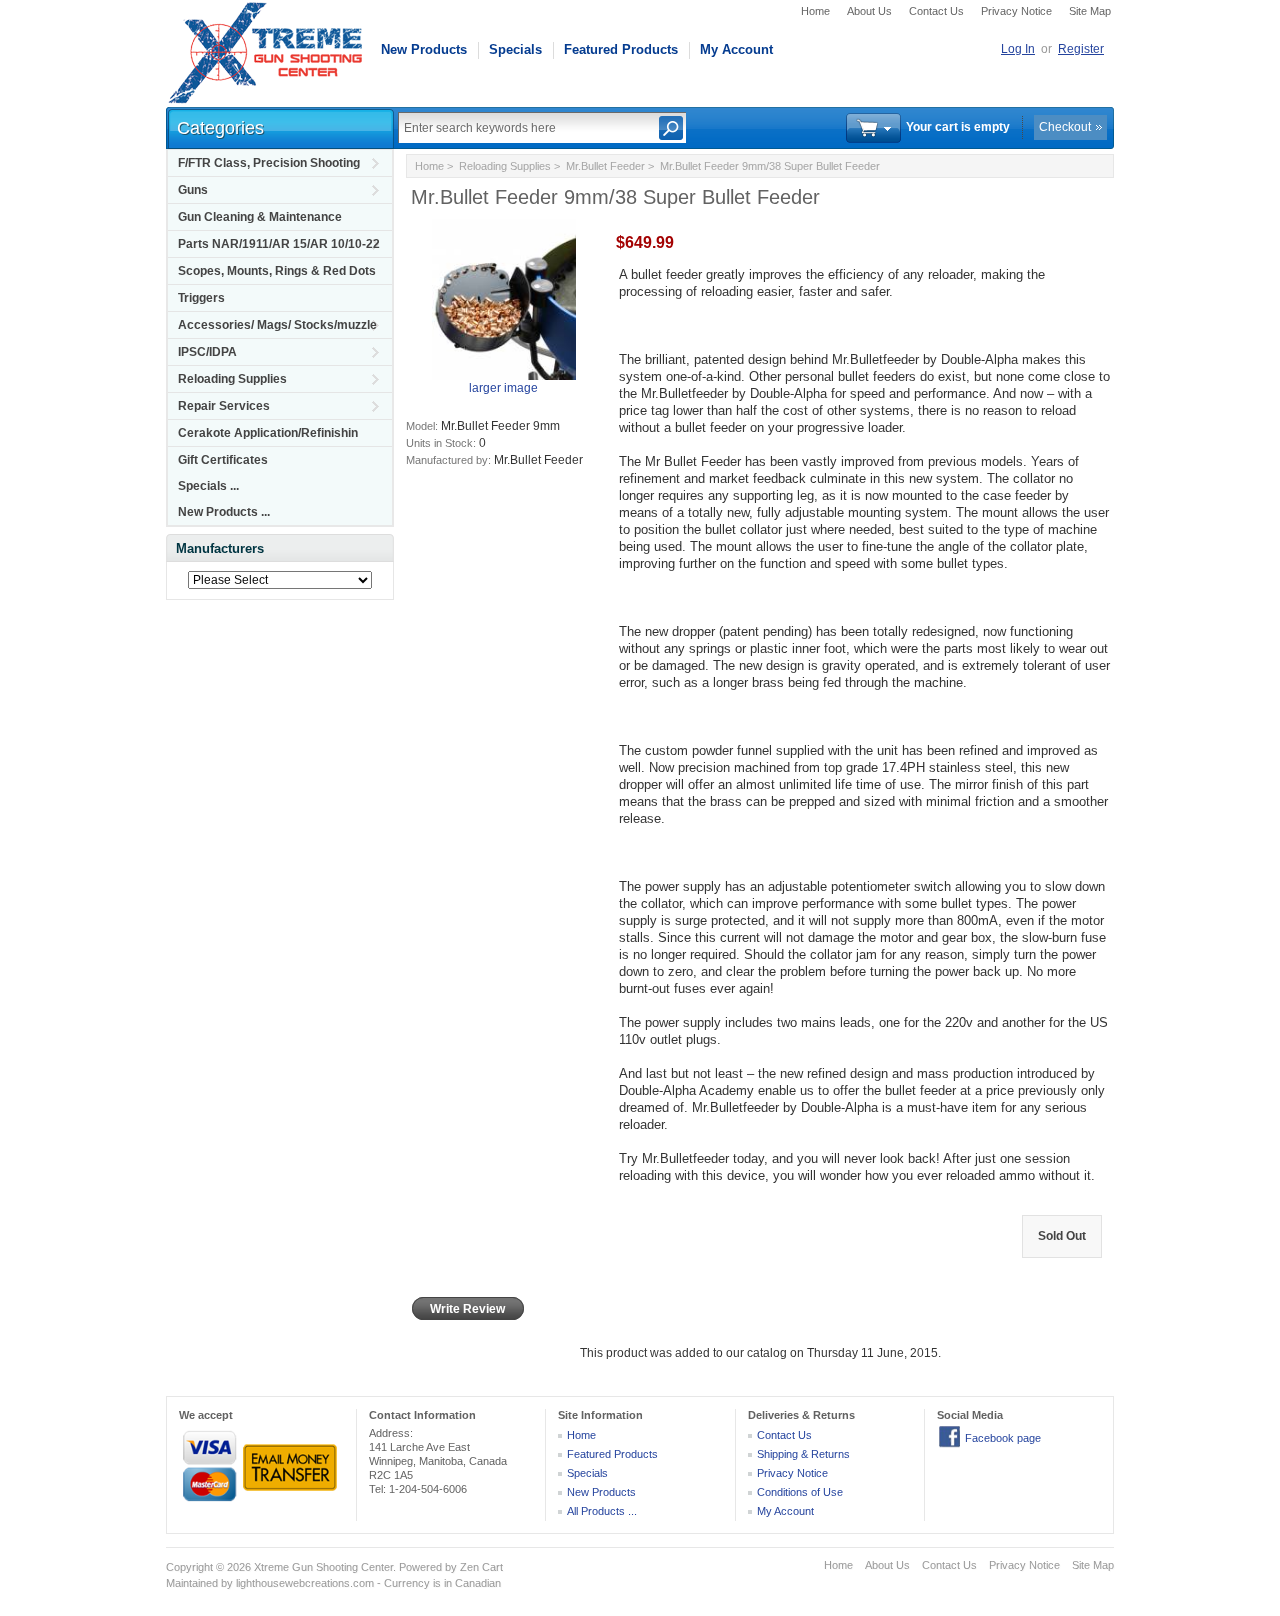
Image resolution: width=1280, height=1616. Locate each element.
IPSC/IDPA (207, 352)
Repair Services (224, 406)
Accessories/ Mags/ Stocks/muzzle (277, 325)
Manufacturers (220, 548)
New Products (424, 49)
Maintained (192, 1583)
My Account (736, 49)
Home (815, 11)
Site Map (1090, 11)
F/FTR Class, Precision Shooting (269, 163)
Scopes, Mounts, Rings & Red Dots (277, 271)
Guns (193, 190)
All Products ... (602, 1511)
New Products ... (224, 512)
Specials (515, 49)
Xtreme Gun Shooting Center (323, 1567)
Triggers (201, 298)
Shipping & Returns (803, 1454)
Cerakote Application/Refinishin (268, 433)
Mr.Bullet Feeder (605, 166)
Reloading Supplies (232, 379)
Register (1081, 49)
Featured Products (621, 49)
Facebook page (1003, 1438)
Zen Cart (481, 1567)
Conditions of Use (800, 1492)
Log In (1018, 49)
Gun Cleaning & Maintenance (260, 217)
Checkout (1065, 127)
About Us (869, 11)
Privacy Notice (1016, 11)
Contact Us (936, 11)
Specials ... (208, 486)
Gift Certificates (223, 460)
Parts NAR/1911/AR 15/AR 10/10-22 (279, 244)
